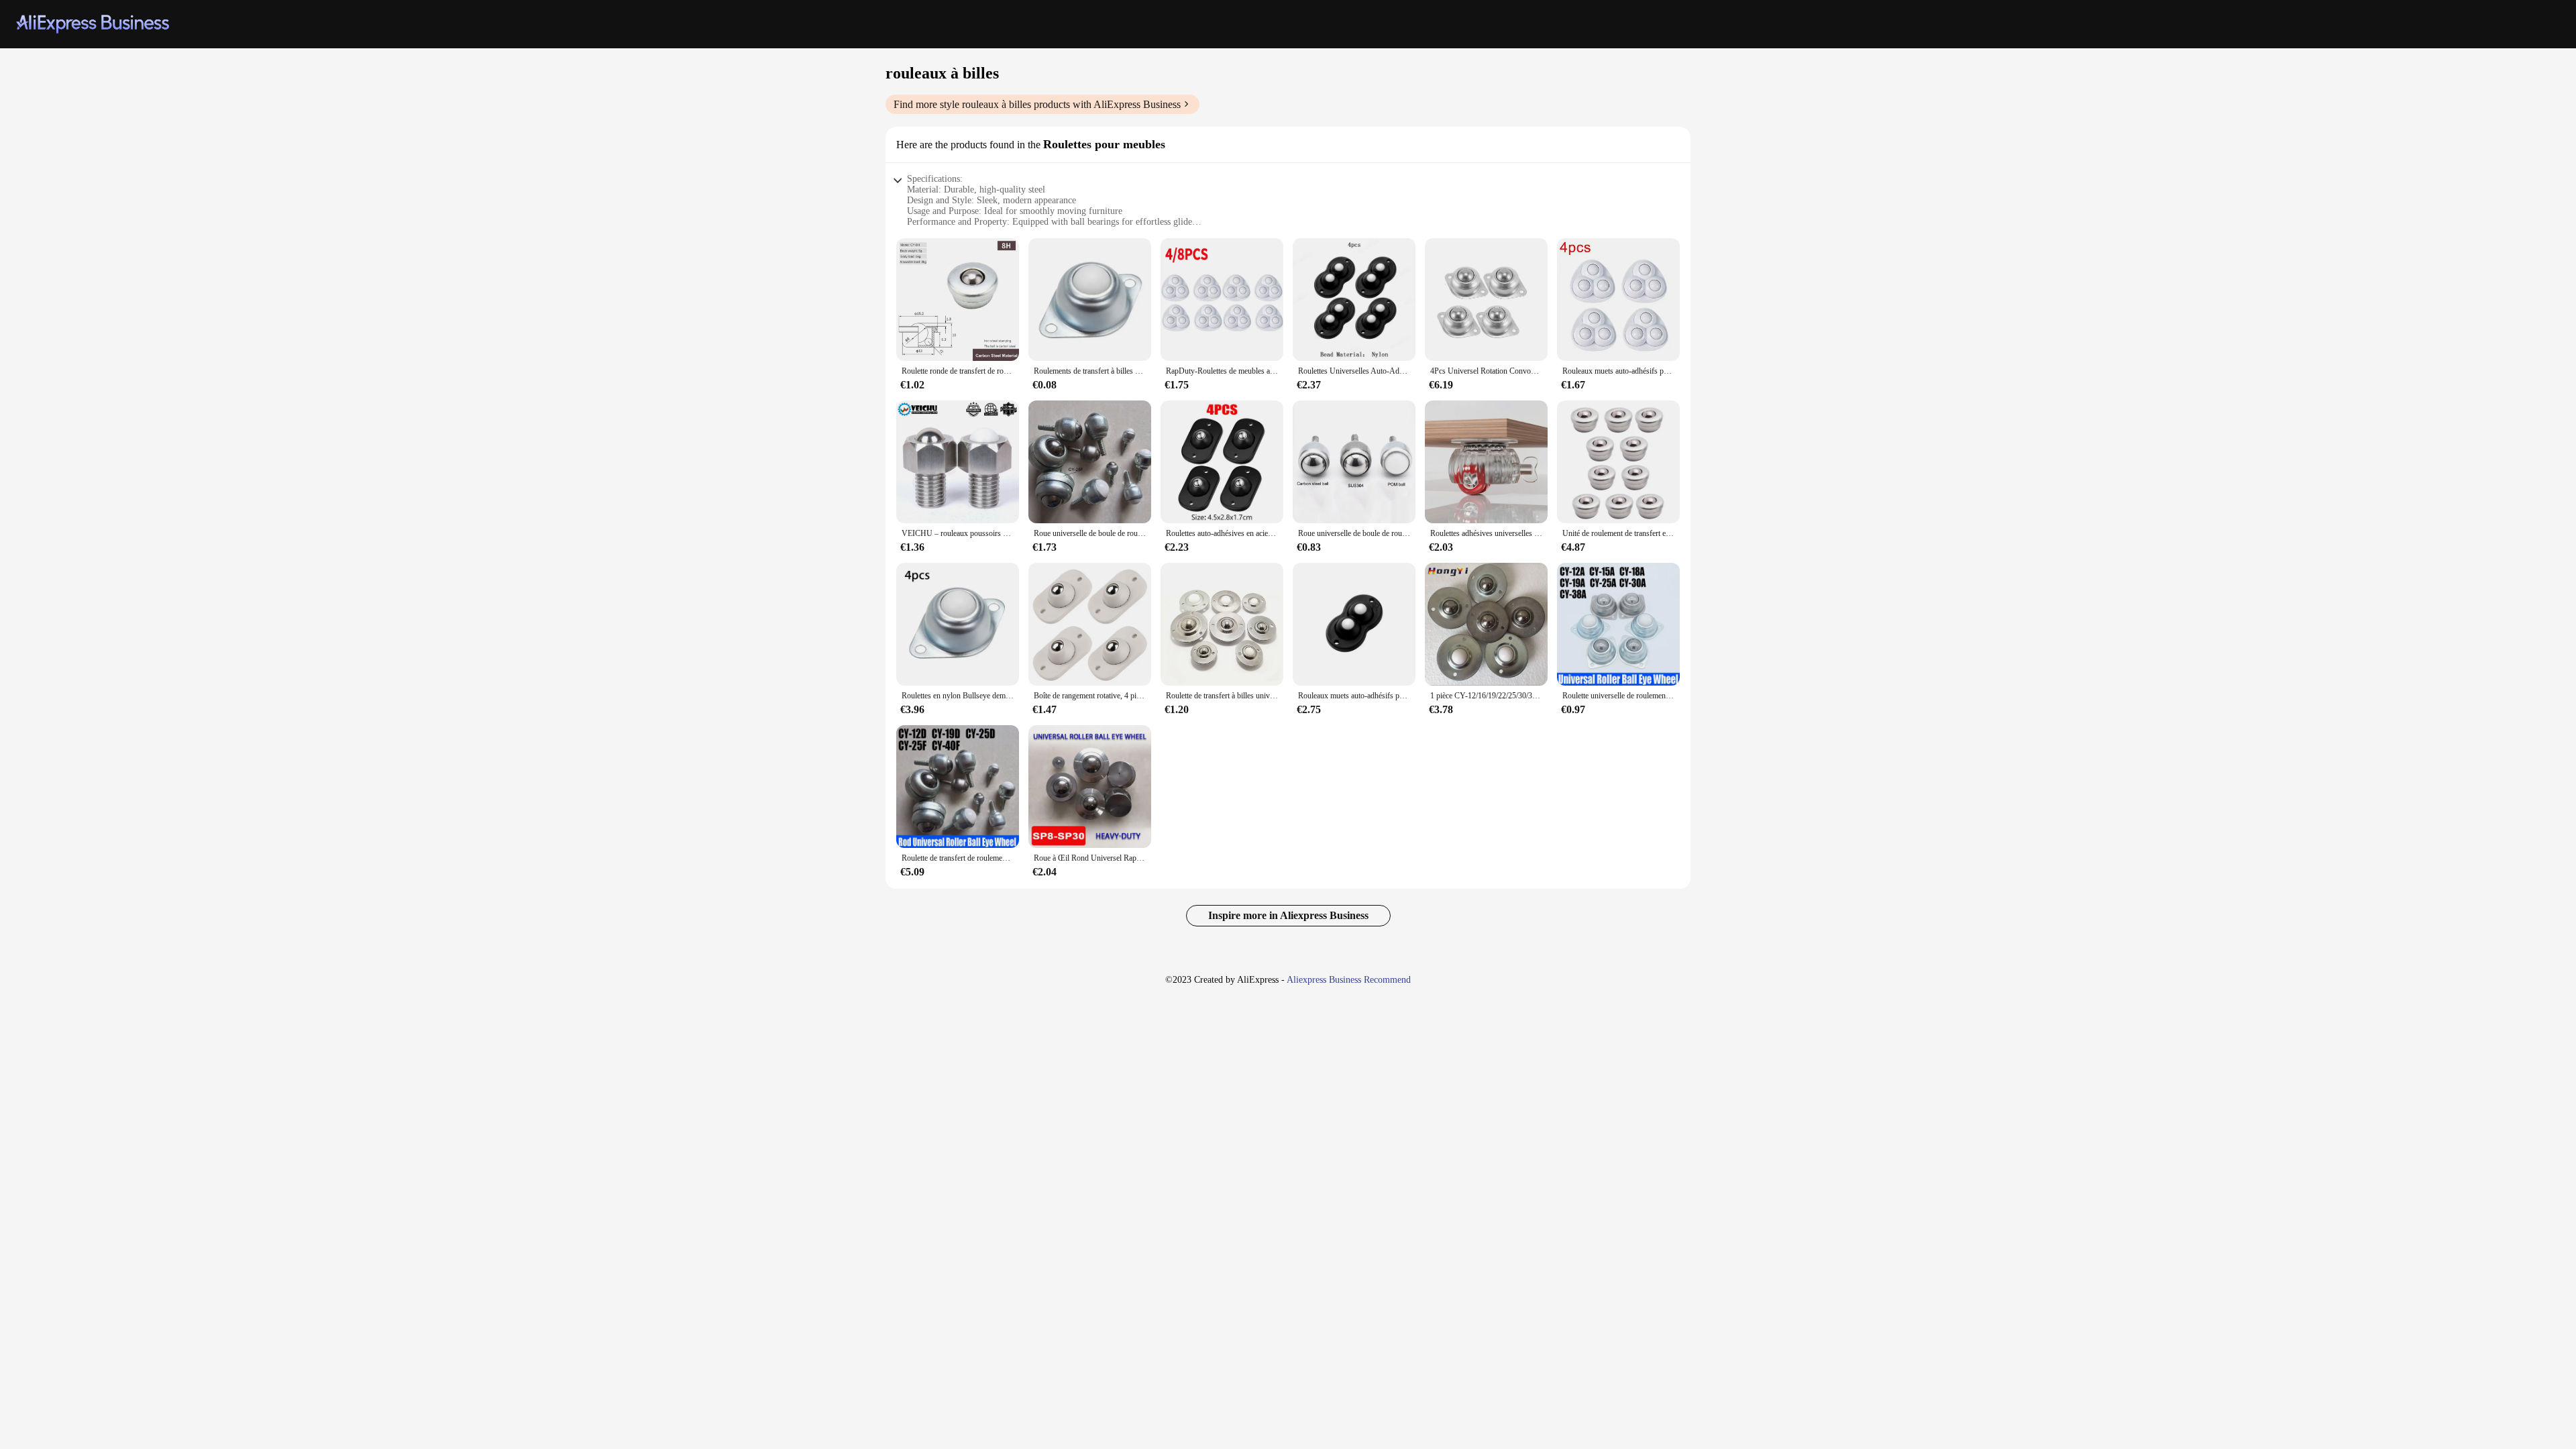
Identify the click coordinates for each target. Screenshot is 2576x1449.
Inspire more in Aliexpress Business (1288, 915)
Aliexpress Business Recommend (1349, 980)
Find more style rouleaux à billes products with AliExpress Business (1037, 104)
